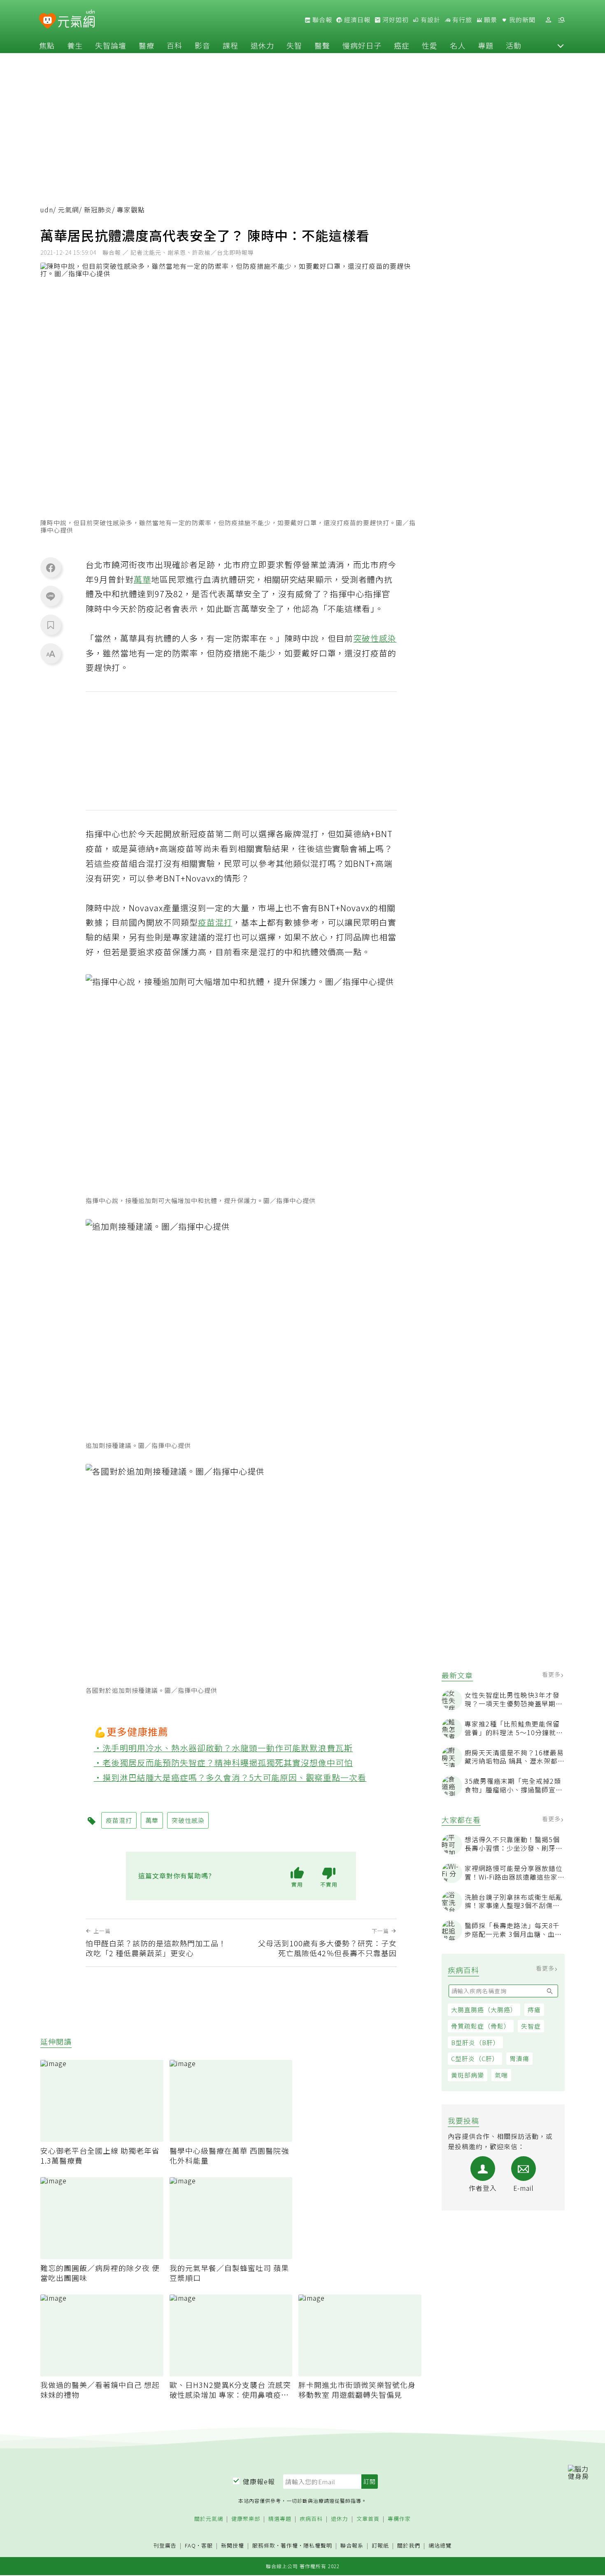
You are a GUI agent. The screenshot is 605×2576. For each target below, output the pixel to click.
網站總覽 (440, 2546)
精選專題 (280, 2519)
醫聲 (322, 45)
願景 (490, 20)
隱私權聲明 (318, 2545)
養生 (75, 45)
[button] (561, 45)
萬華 (142, 579)
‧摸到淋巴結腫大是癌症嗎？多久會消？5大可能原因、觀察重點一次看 (230, 1777)
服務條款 (264, 2545)
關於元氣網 (209, 2519)
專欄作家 (399, 2519)
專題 (486, 45)
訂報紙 (380, 2546)
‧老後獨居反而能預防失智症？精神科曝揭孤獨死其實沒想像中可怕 (223, 1763)
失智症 (531, 2026)
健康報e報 (259, 2481)
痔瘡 (534, 2009)
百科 (175, 45)
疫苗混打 (215, 922)
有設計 (430, 20)
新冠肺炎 (98, 210)
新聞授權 (233, 2546)
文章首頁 (368, 2519)
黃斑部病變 (468, 2075)
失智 (294, 45)
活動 (514, 45)
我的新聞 (521, 20)
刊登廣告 (165, 2546)
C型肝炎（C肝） (475, 2058)
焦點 (47, 45)
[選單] (561, 20)
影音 (202, 45)
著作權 (289, 2545)
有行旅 (461, 20)
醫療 (147, 45)
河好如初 (395, 20)
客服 (207, 2545)
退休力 (262, 45)
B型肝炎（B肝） (475, 2042)
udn (47, 210)
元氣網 (69, 210)
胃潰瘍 (519, 2058)
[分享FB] (51, 568)
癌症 (402, 45)
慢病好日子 (362, 45)
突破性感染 (375, 638)
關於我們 (409, 2546)
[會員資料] (548, 20)
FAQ (190, 2545)
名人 (458, 45)
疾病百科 (311, 2519)
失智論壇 (111, 45)
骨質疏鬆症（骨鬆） (481, 2026)
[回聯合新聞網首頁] (48, 21)
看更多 (552, 1674)
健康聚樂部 (246, 2519)
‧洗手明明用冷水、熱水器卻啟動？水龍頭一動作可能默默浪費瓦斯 (223, 1748)
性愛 (430, 45)
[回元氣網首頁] (76, 20)
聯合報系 (352, 2546)
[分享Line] (51, 596)
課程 (230, 45)
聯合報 (321, 20)
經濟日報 (356, 20)
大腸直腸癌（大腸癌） (484, 2009)
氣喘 (501, 2075)
